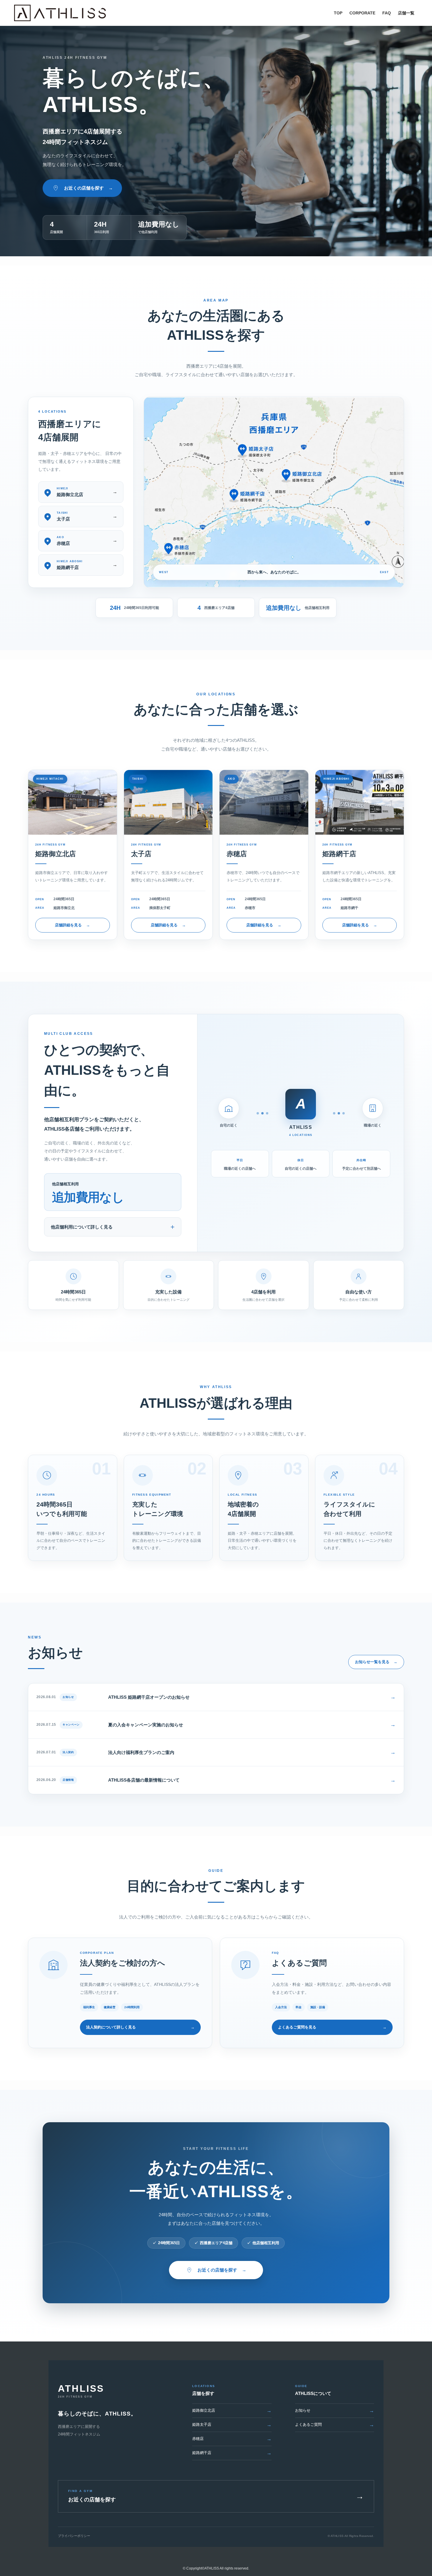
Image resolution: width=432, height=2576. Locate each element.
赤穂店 (232, 2439)
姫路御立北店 (232, 2411)
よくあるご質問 (335, 2425)
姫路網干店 (232, 2453)
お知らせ (335, 2411)
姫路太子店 (232, 2425)
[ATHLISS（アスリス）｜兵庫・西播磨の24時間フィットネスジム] (60, 13)
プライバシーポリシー (74, 2536)
